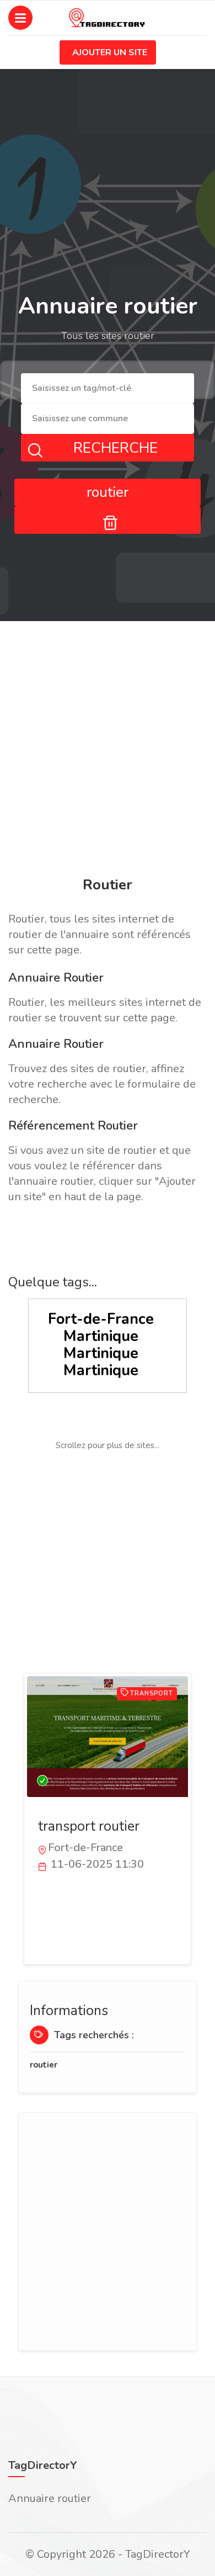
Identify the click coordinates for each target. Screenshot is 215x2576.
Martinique (101, 1336)
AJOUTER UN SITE (110, 52)
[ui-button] (108, 520)
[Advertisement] (108, 751)
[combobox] (108, 388)
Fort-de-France (101, 1319)
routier (44, 2065)
